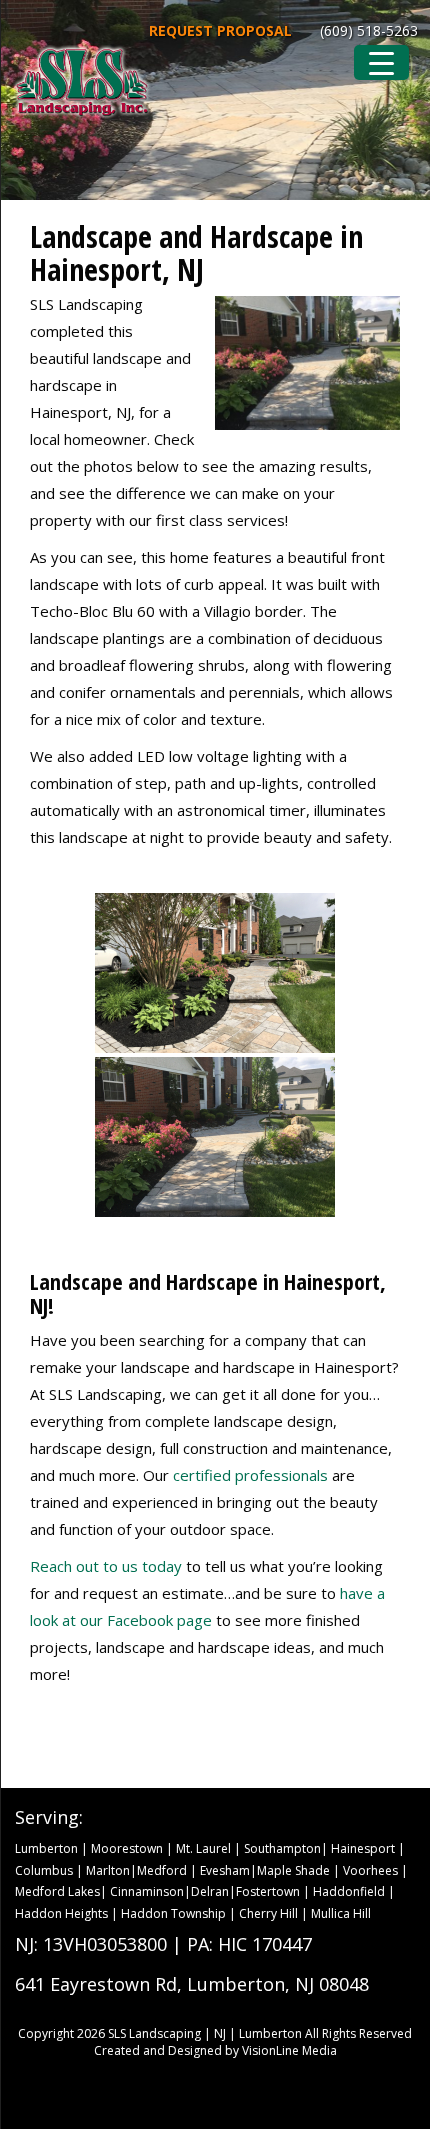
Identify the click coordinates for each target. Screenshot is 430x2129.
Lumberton (46, 1848)
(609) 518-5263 (369, 30)
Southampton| (286, 1848)
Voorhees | (375, 1870)
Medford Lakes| (62, 1891)
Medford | (168, 1870)
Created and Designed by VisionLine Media (215, 2050)
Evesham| (228, 1870)
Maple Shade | (300, 1870)
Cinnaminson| (150, 1891)
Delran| (213, 1891)
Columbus (44, 1870)
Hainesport (363, 1848)
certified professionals (250, 1475)
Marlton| (111, 1870)
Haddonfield (349, 1891)
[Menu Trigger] (381, 62)
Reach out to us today (106, 1566)
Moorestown (127, 1848)
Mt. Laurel (203, 1848)
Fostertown (268, 1891)
